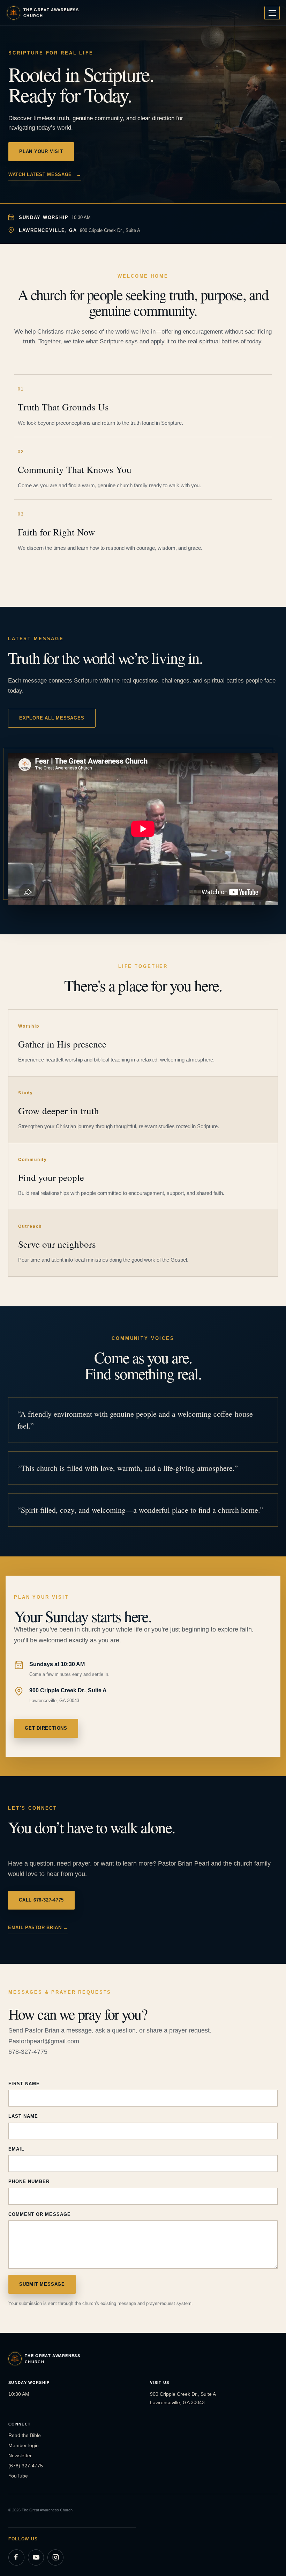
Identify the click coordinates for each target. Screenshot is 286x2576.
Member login (24, 2445)
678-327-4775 (28, 2052)
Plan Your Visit (41, 151)
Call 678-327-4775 (41, 1900)
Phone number (29, 2181)
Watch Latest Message (45, 174)
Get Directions (46, 1728)
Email (16, 2149)
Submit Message (42, 2284)
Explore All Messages (52, 718)
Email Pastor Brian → (38, 1928)
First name (24, 2084)
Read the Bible (25, 2435)
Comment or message (40, 2214)
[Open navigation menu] (272, 13)
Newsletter (20, 2455)
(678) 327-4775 (26, 2466)
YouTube (18, 2476)
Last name (23, 2116)
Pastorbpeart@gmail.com (44, 2041)
